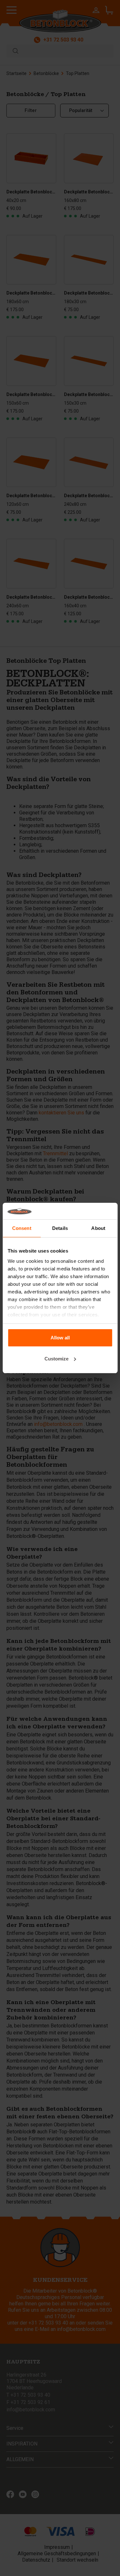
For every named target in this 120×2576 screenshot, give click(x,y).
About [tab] (98, 1228)
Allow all (60, 1338)
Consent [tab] (22, 1228)
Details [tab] (60, 1228)
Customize (56, 1359)
